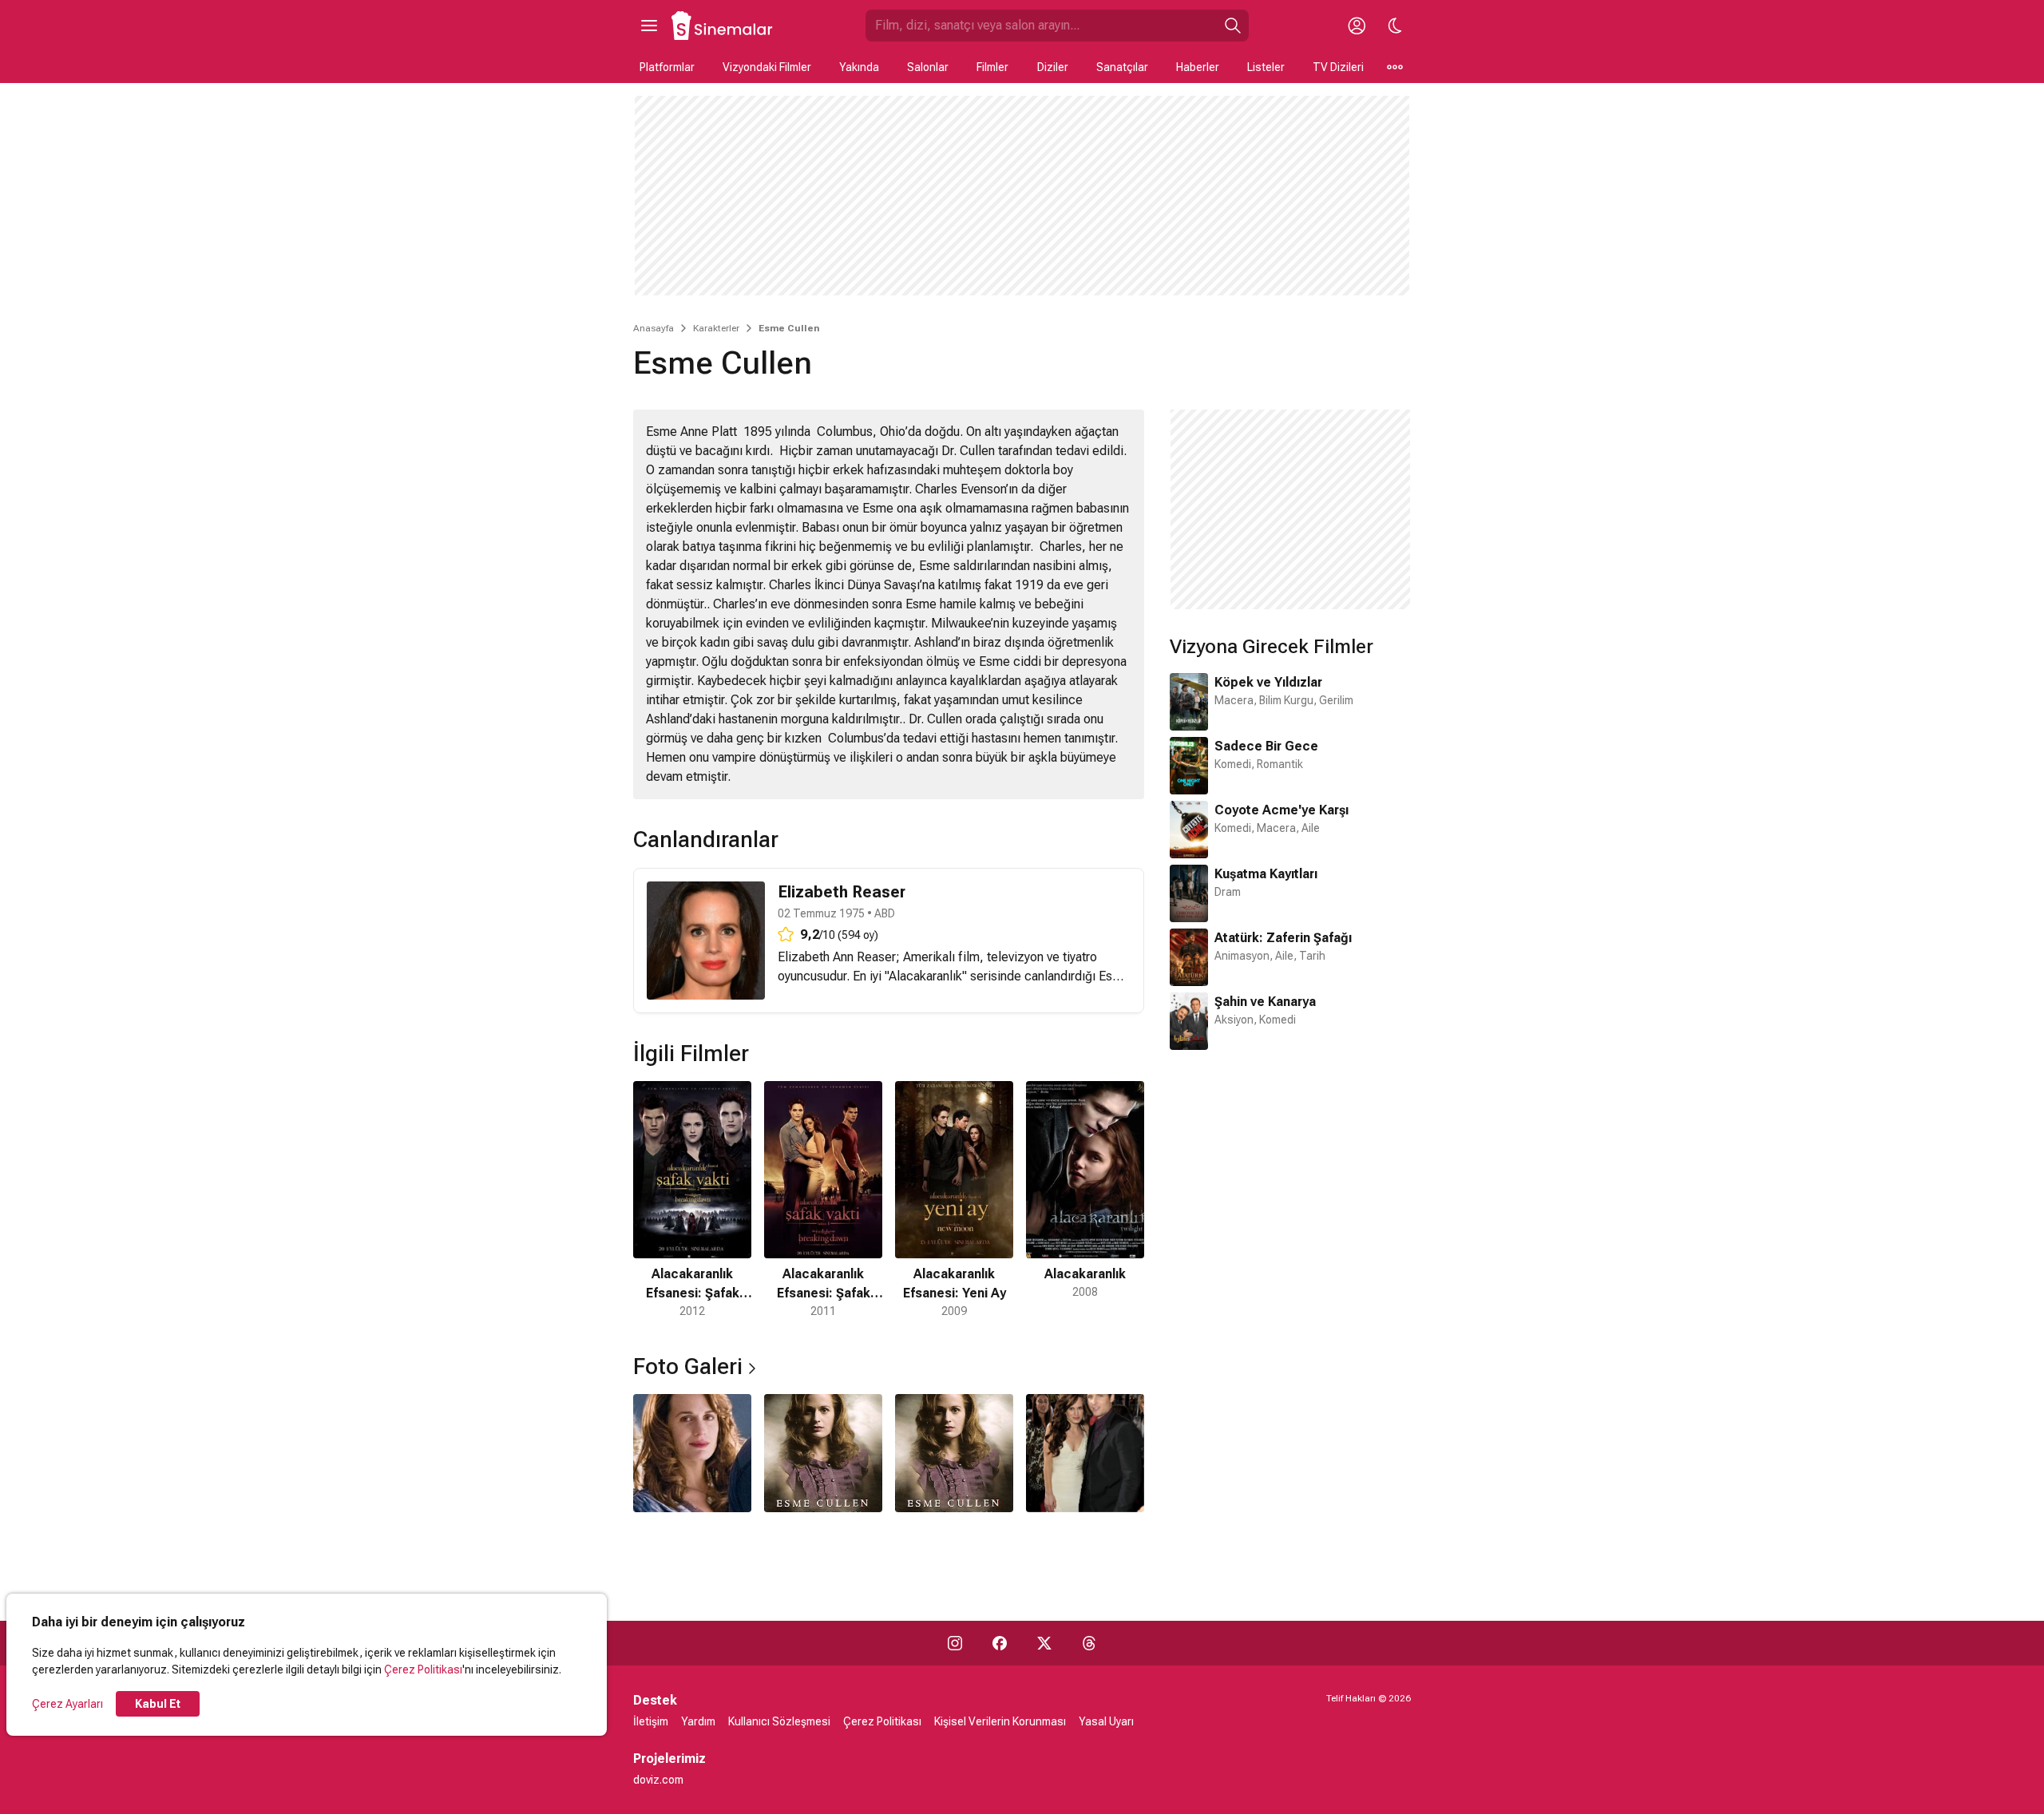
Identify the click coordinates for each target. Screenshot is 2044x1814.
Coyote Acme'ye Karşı (1281, 810)
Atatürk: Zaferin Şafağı (1283, 938)
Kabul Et (158, 1704)
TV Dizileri (1338, 67)
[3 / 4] (954, 1453)
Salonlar (928, 67)
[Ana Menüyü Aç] (649, 26)
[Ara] (1233, 26)
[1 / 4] (692, 1453)
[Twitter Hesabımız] (1044, 1643)
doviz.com (658, 1780)
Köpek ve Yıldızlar (1268, 682)
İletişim (651, 1721)
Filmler (992, 67)
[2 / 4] (823, 1453)
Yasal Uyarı (1106, 1721)
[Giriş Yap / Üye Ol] (1357, 26)
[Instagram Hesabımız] (955, 1643)
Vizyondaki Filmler (767, 67)
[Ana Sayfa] (723, 26)
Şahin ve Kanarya (1265, 1002)
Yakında (859, 67)
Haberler (1198, 67)
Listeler (1266, 67)
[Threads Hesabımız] (1089, 1643)
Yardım (698, 1721)
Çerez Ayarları (67, 1704)
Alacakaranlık (925, 976)
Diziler (1053, 67)
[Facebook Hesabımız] (1000, 1643)
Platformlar (667, 67)
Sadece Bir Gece (1266, 746)
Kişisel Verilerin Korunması (1000, 1721)
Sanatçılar (1122, 67)
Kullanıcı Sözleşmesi (779, 1721)
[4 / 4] (1085, 1453)
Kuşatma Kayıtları (1266, 874)
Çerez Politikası (423, 1669)
